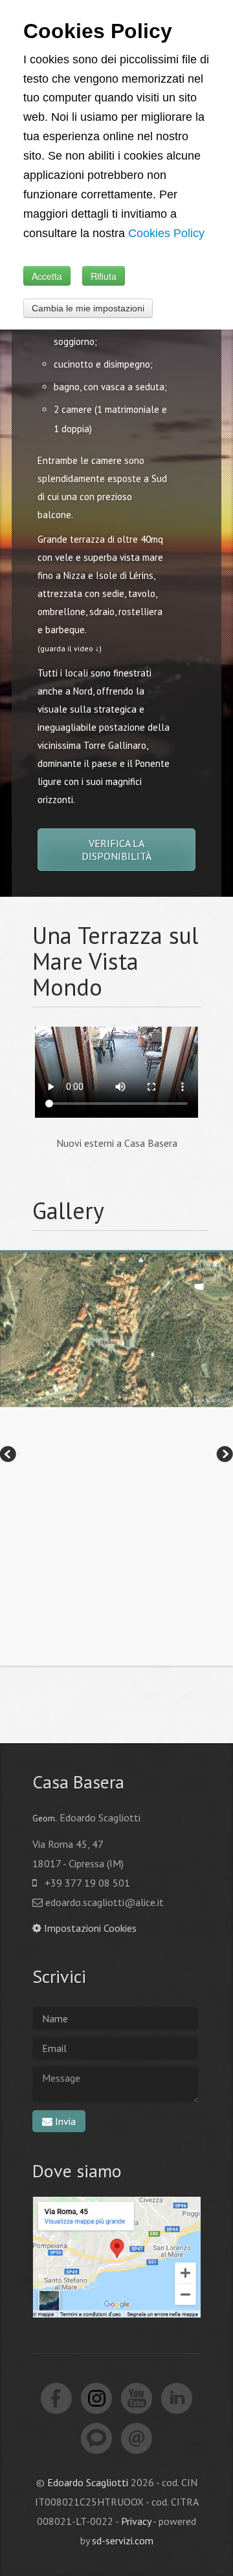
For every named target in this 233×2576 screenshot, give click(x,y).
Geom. (45, 1818)
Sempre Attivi (56, 71)
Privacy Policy (133, 291)
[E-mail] (137, 2438)
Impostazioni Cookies (89, 1928)
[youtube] (137, 2398)
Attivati (43, 260)
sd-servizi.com (123, 2540)
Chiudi (195, 291)
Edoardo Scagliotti (88, 2482)
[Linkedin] (177, 2398)
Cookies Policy (56, 291)
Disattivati (123, 71)
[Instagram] (96, 2398)
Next (223, 1456)
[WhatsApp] (96, 2438)
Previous (10, 1456)
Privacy (136, 2521)
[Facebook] (56, 2398)
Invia (64, 2121)
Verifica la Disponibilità (116, 850)
